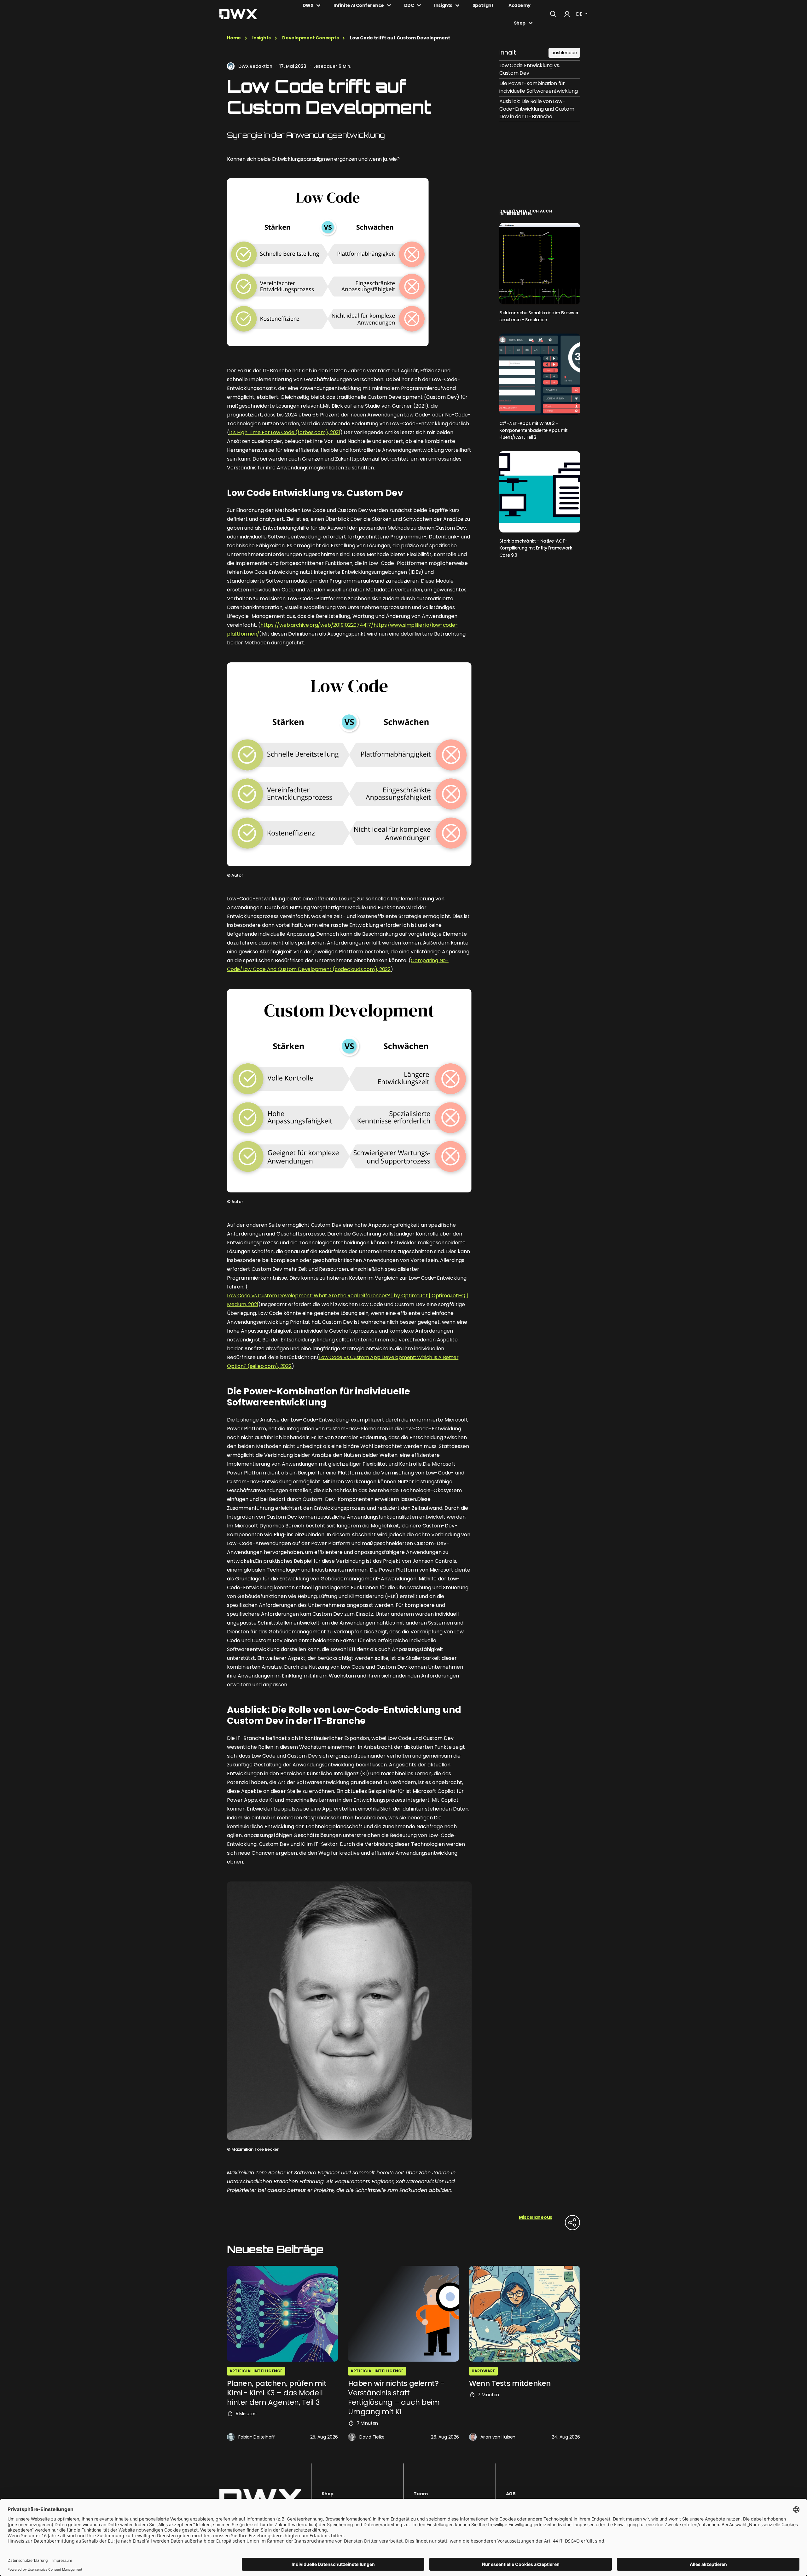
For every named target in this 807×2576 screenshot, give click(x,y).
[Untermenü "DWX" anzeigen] (318, 5)
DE (580, 14)
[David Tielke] (352, 2437)
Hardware (483, 2371)
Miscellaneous (536, 2217)
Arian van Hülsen (498, 2437)
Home (234, 38)
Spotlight (483, 5)
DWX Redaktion (255, 66)
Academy (520, 5)
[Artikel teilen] (572, 2223)
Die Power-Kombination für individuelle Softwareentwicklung (538, 87)
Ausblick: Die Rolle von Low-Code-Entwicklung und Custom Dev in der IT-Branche (537, 109)
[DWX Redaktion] (231, 66)
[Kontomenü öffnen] (567, 14)
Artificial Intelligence (256, 2371)
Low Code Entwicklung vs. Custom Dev (530, 69)
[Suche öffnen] (553, 14)
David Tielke (372, 2437)
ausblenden (564, 53)
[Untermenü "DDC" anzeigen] (419, 5)
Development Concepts (310, 38)
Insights (443, 5)
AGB (511, 2494)
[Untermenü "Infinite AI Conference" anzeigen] (389, 5)
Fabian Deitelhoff (257, 2437)
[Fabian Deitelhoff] (231, 2437)
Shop (520, 23)
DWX (308, 5)
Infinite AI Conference (359, 5)
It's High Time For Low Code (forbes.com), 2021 (285, 432)
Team (421, 2494)
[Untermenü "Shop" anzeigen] (531, 23)
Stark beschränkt (536, 548)
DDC (409, 5)
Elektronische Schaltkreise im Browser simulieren (539, 316)
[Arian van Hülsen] (473, 2437)
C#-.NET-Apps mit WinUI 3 (533, 430)
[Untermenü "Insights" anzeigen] (457, 5)
